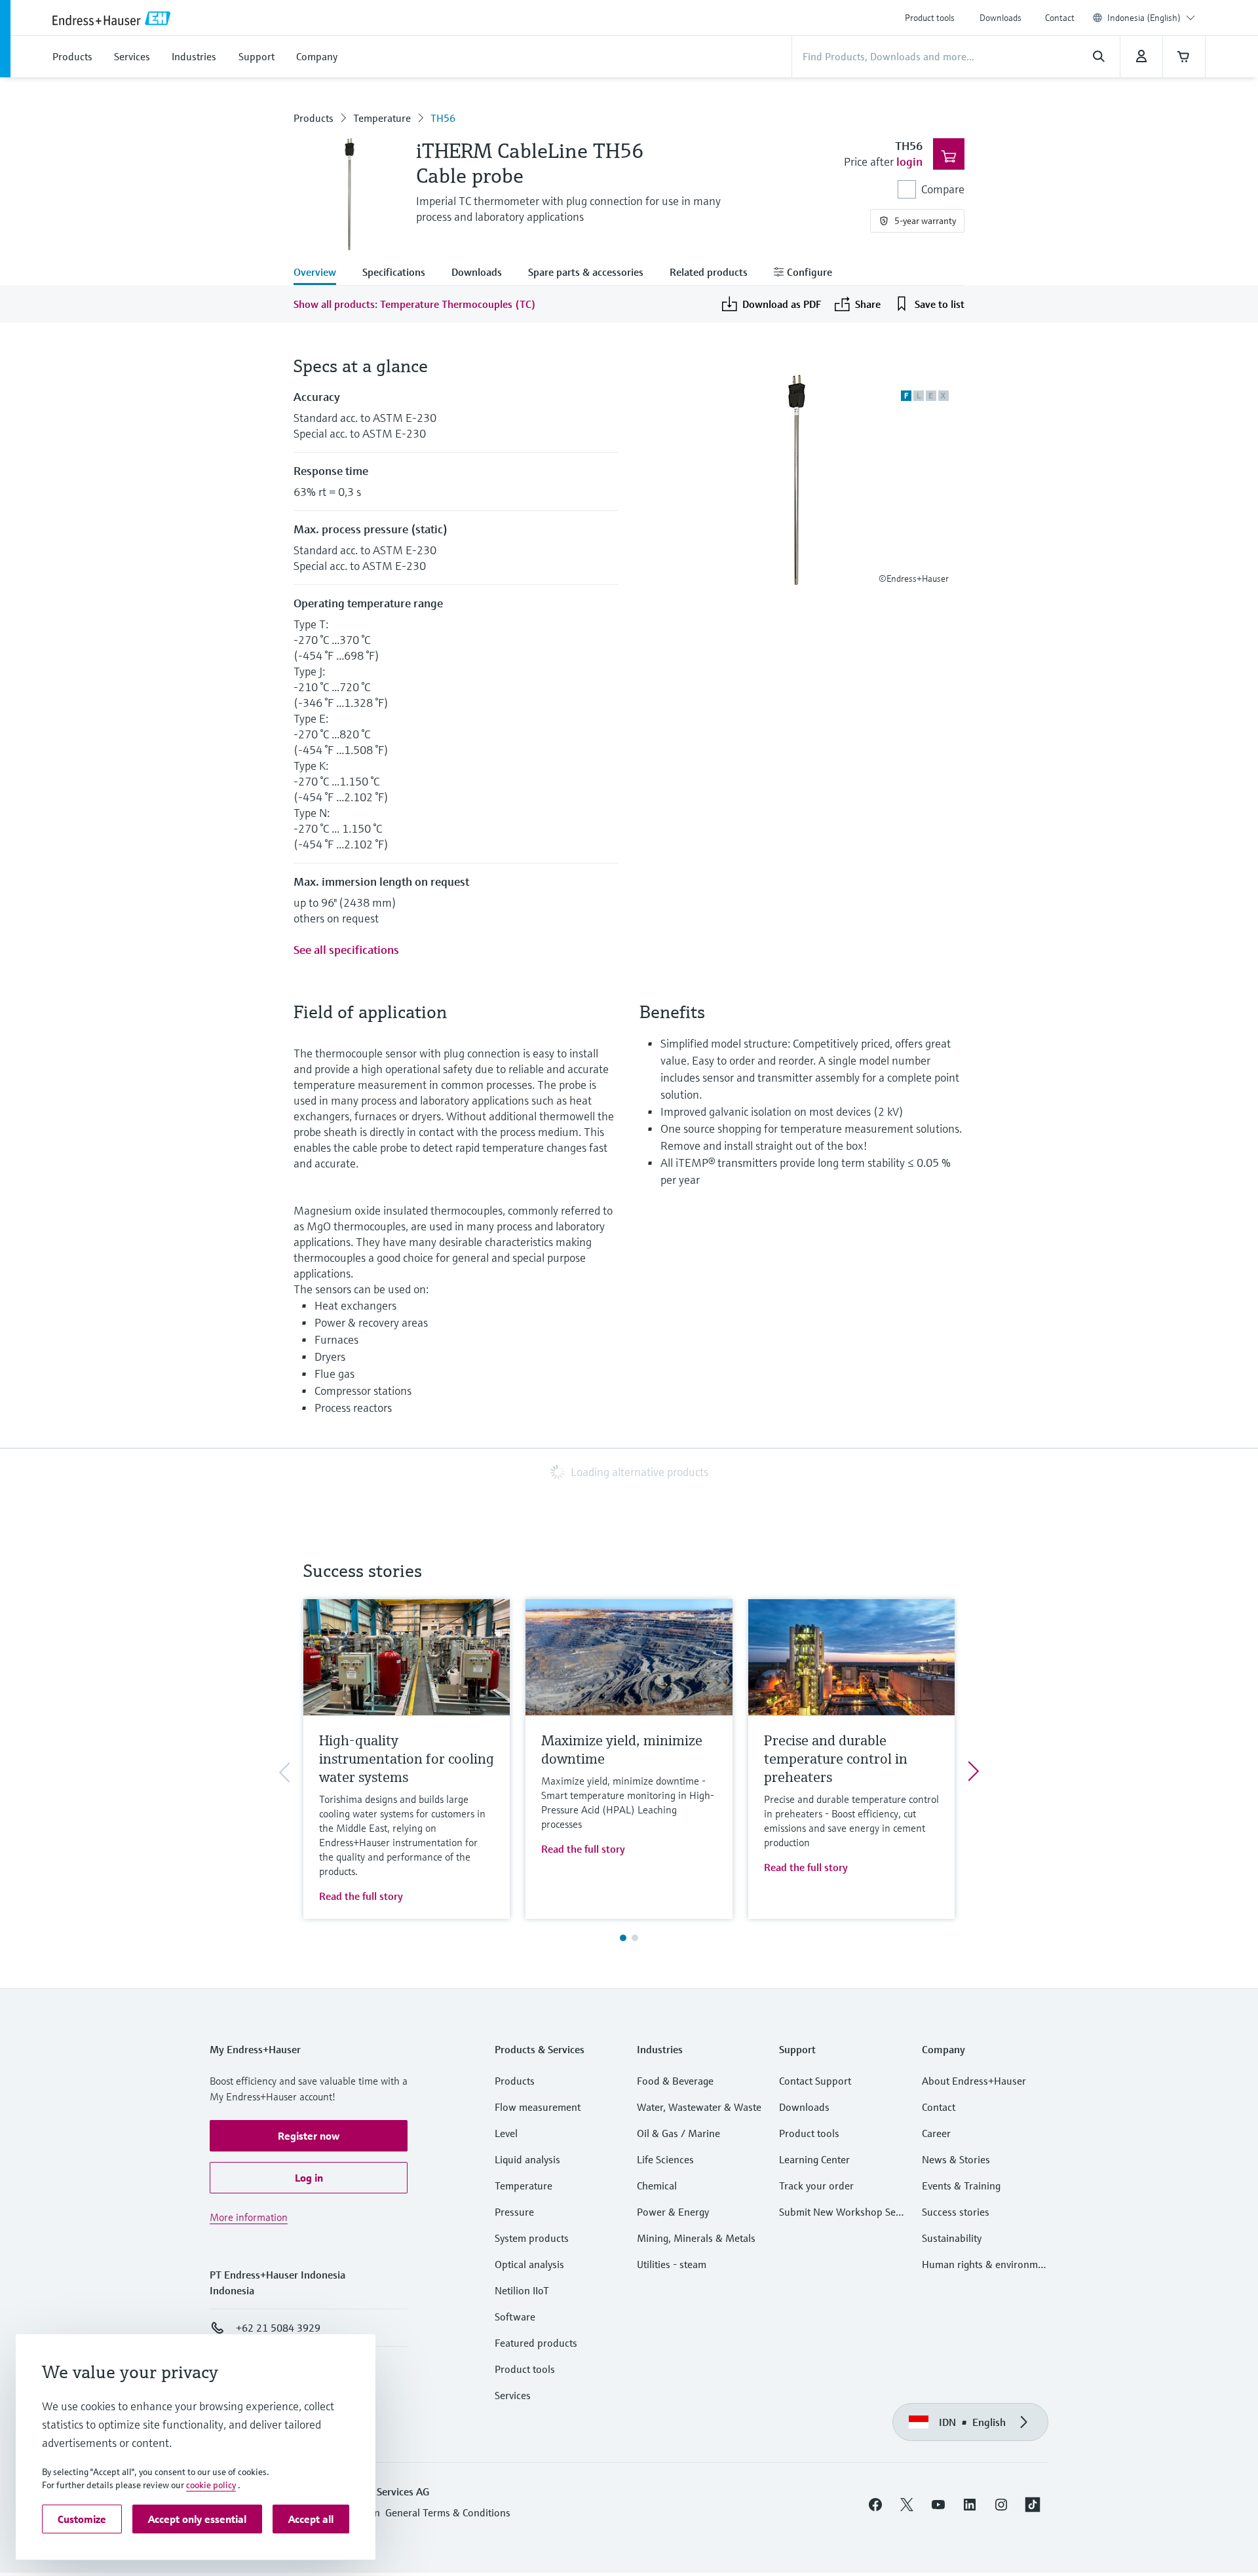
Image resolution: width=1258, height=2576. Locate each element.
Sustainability (952, 2238)
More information (249, 2217)
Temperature (382, 118)
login (909, 161)
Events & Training (961, 2186)
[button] (309, 2136)
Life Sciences (665, 2159)
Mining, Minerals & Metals (696, 2238)
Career (936, 2133)
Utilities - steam (672, 2264)
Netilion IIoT (522, 2290)
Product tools (930, 18)
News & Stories (956, 2159)
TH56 (443, 118)
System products (532, 2238)
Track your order (816, 2186)
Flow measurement (538, 2107)
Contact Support (815, 2081)
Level (506, 2133)
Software (515, 2317)
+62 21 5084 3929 (278, 2328)
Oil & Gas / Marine (678, 2133)
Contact (1060, 18)
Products (314, 118)
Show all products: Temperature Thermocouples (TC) (415, 304)
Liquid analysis (527, 2159)
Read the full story (361, 1896)
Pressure (514, 2212)
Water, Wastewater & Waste (699, 2107)
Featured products (536, 2343)
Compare (943, 189)
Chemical (657, 2186)
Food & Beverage (675, 2081)
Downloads (1001, 18)
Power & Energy (673, 2212)
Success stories (956, 2212)
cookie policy (211, 2485)
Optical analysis (529, 2264)
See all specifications (346, 950)
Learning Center (814, 2159)
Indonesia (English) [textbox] (1144, 18)
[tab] (321, 273)
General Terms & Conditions (448, 2512)
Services (513, 2395)
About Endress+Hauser (974, 2081)
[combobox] (1151, 18)
